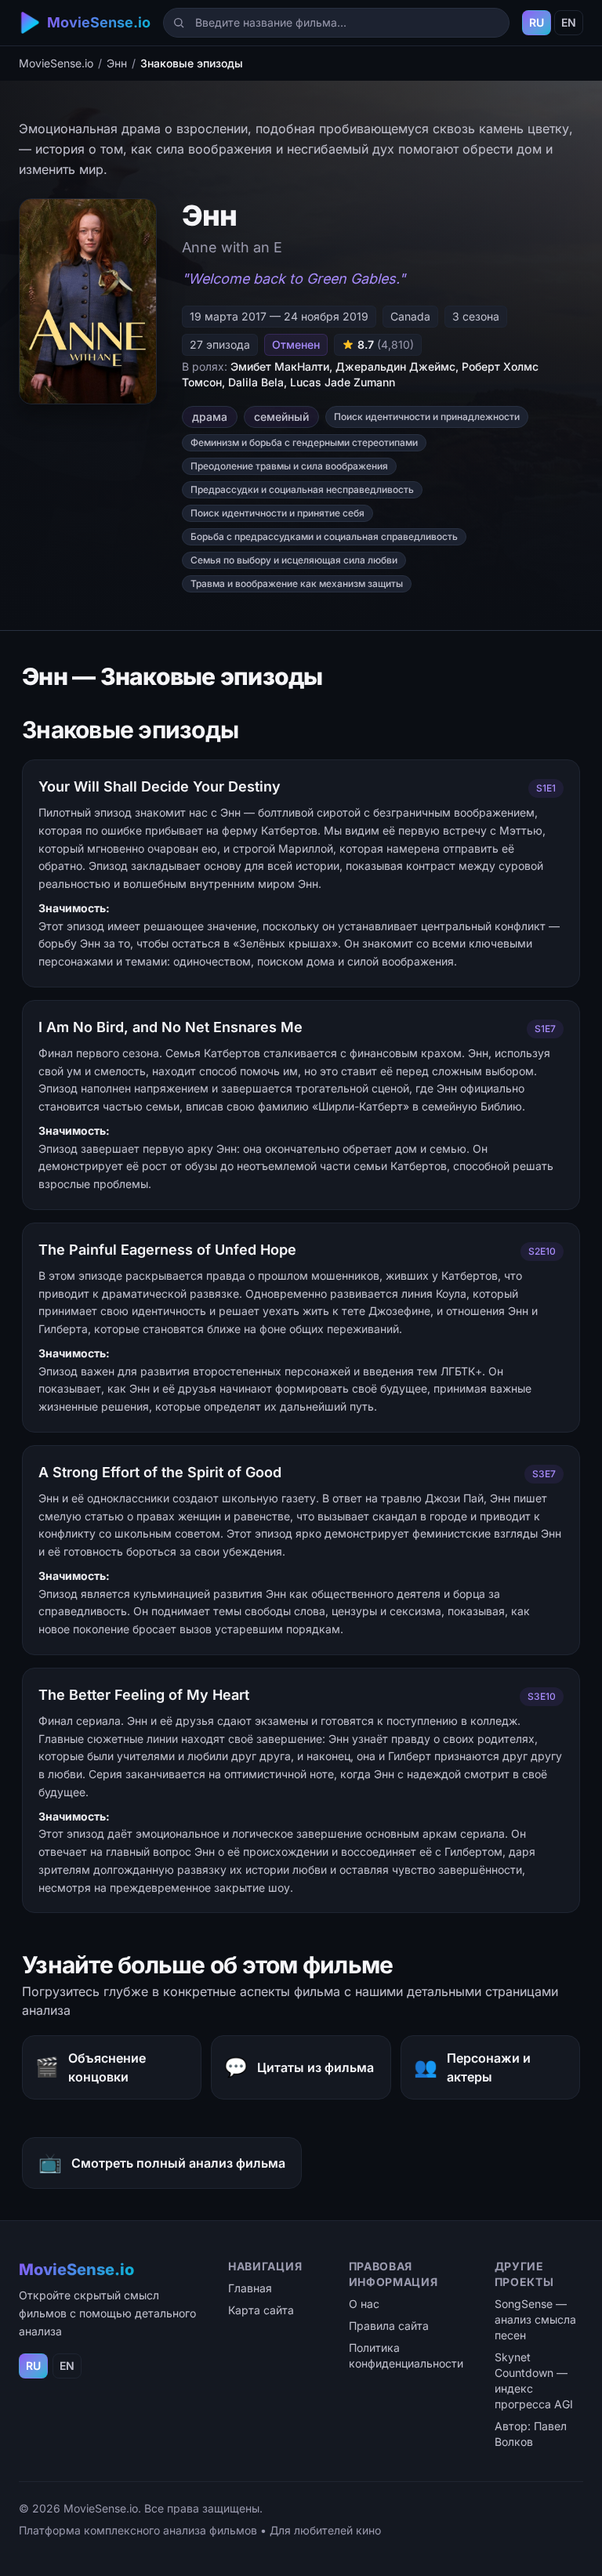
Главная (250, 2288)
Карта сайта (261, 2310)
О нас (364, 2304)
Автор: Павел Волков (531, 2434)
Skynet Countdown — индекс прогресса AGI (534, 2380)
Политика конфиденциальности (406, 2355)
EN (569, 22)
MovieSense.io (56, 63)
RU (537, 22)
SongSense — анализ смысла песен (535, 2319)
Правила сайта (389, 2326)
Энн (117, 63)
